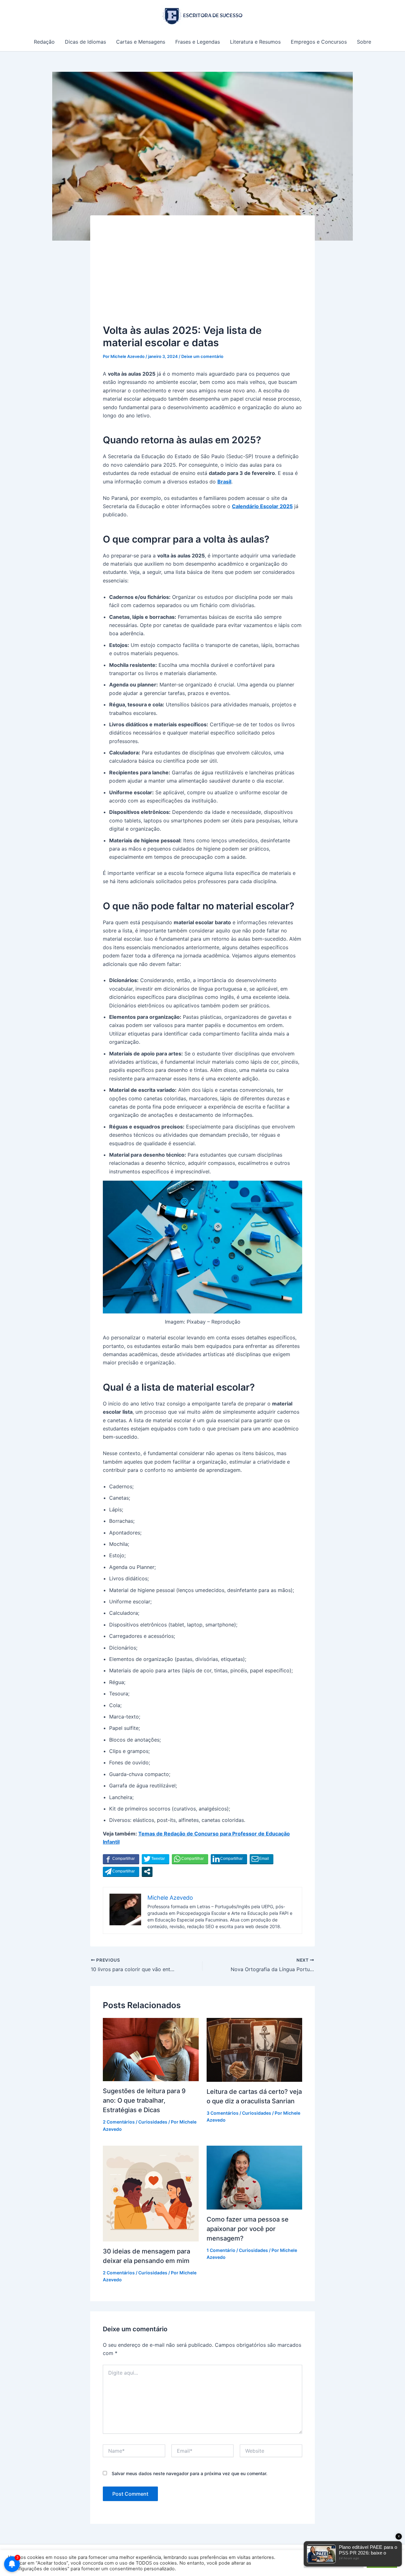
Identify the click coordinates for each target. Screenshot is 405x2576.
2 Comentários (119, 2122)
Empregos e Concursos (319, 42)
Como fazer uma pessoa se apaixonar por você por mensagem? (248, 2229)
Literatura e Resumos (255, 42)
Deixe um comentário (202, 356)
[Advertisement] (202, 275)
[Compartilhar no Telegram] (121, 1872)
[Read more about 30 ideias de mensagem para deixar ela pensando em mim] (151, 2193)
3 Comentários (223, 2113)
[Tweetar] (156, 1859)
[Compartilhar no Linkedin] (229, 1859)
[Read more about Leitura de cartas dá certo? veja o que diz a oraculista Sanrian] (255, 2049)
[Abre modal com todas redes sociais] (147, 1872)
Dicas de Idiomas (85, 42)
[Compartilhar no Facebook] (121, 1859)
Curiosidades (153, 2122)
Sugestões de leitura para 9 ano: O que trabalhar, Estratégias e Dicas (144, 2100)
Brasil (224, 482)
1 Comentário (221, 2250)
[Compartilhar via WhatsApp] (190, 1859)
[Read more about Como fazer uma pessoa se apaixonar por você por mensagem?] (255, 2177)
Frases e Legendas (198, 42)
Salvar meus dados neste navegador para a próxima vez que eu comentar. (190, 2473)
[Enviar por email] (262, 1859)
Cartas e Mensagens (141, 42)
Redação (44, 42)
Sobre (364, 42)
